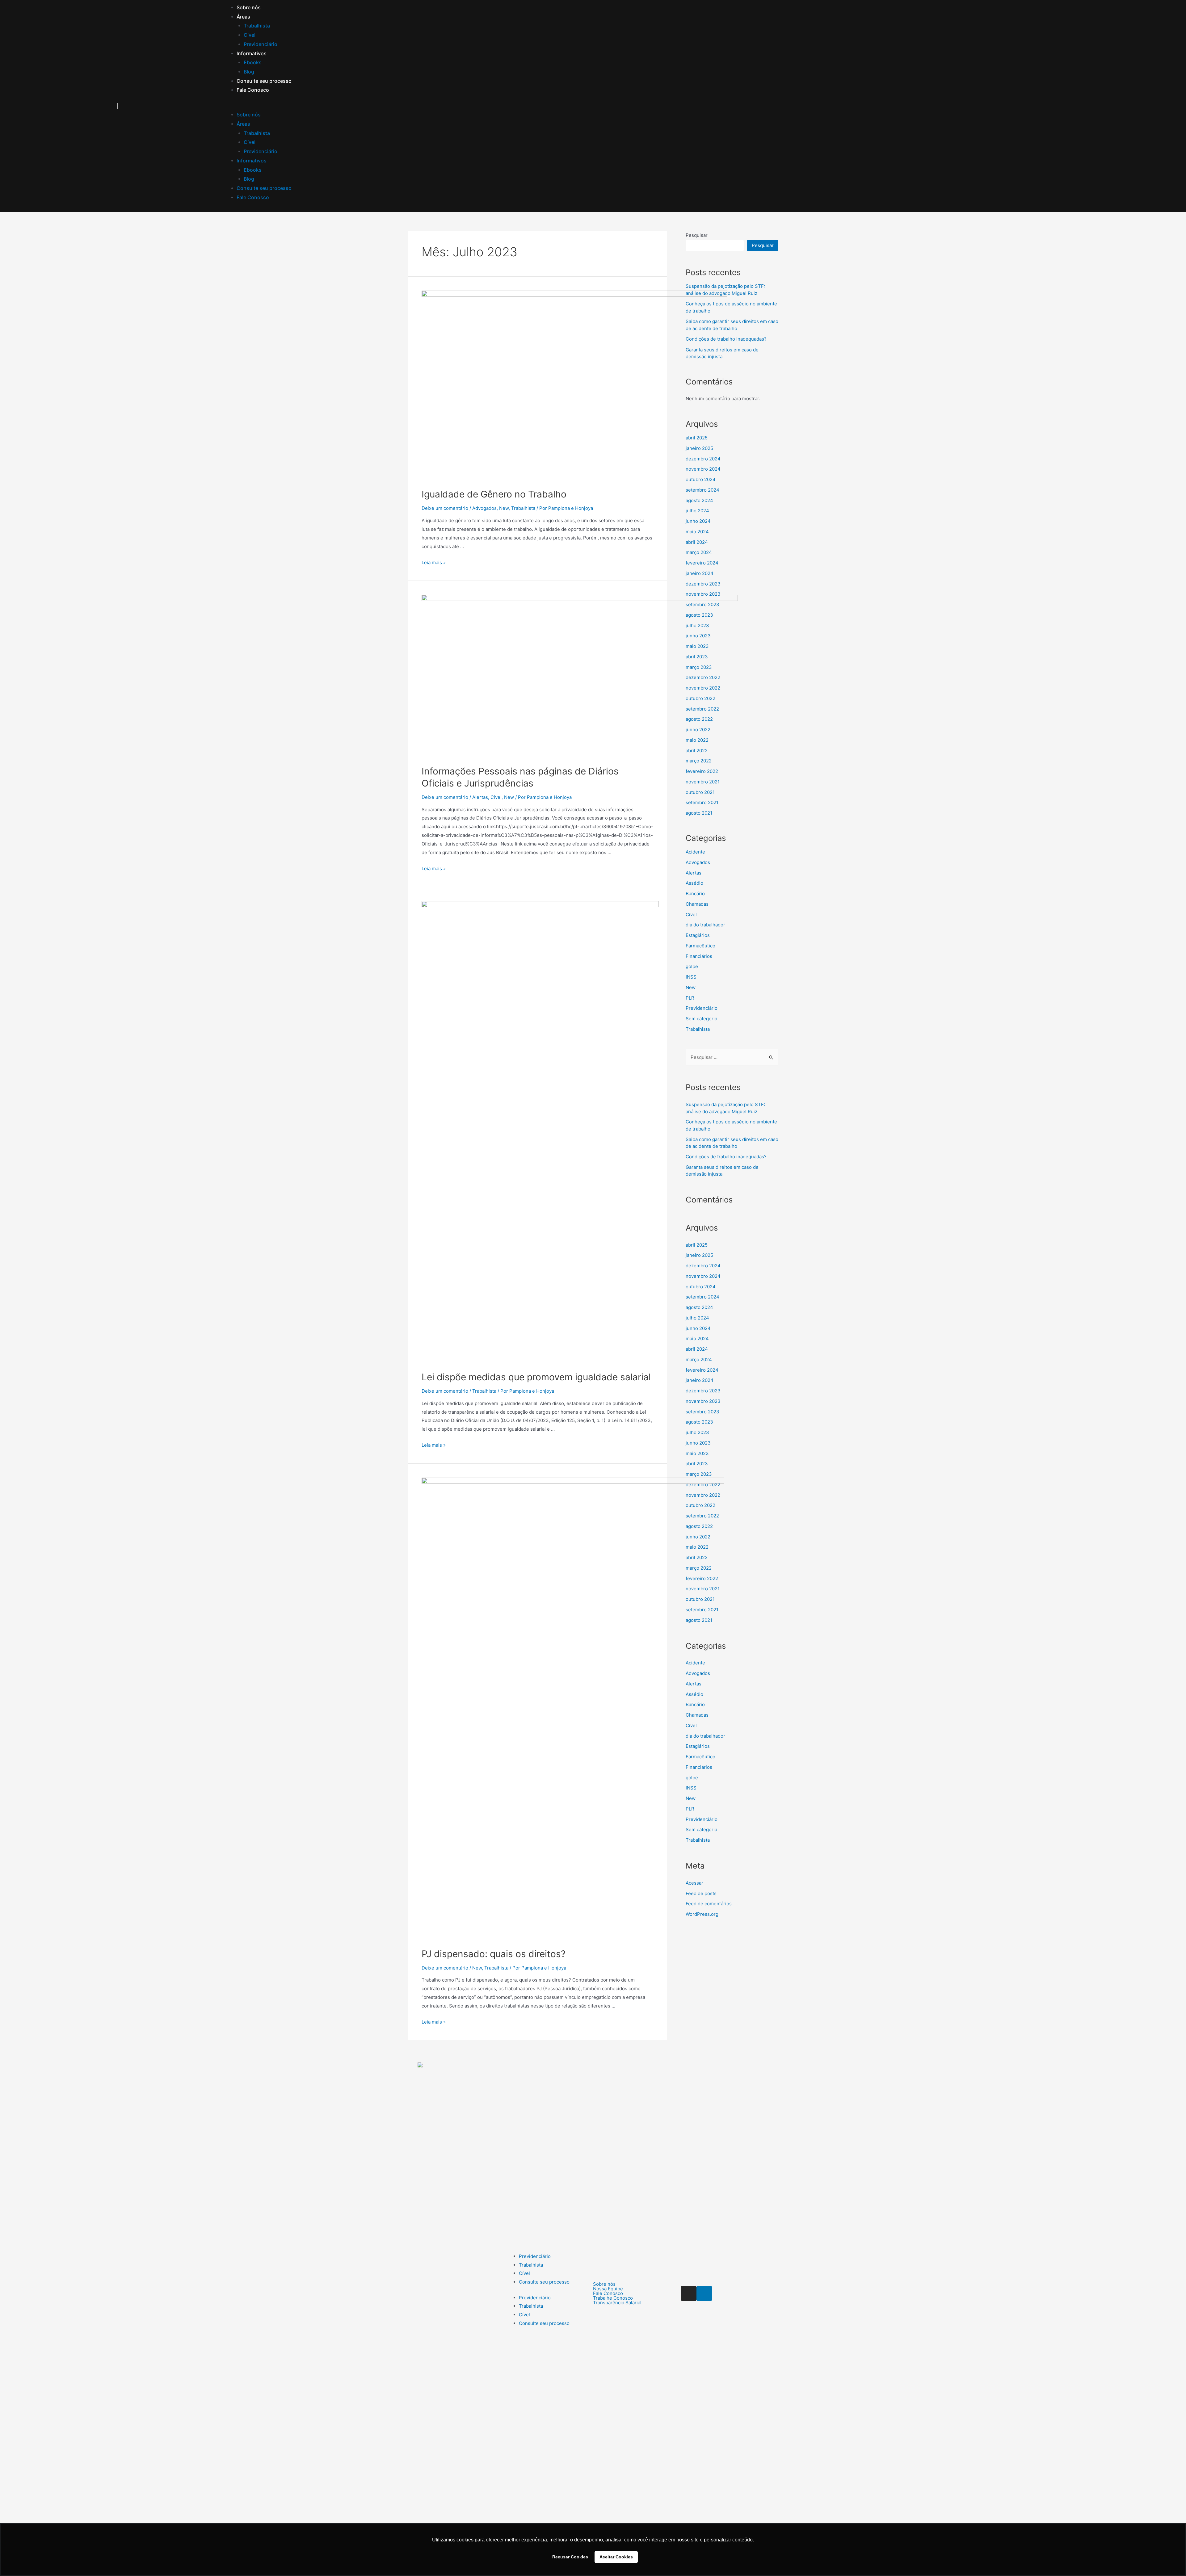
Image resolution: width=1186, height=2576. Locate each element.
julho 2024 (697, 511)
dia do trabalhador (705, 925)
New (504, 508)
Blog (249, 72)
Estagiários (698, 935)
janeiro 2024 (700, 573)
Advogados (484, 508)
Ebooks (253, 62)
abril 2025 (697, 1245)
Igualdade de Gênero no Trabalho (494, 494)
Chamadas (697, 904)
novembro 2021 (703, 782)
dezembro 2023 (703, 584)
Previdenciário (261, 44)
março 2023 (699, 1474)
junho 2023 (698, 1443)
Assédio (694, 883)
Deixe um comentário (445, 508)
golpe (692, 966)
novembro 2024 (703, 1276)
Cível (250, 35)
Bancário (695, 894)
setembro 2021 (702, 802)
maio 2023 (697, 1453)
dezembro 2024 (703, 1266)
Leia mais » (434, 562)
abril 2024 (697, 542)
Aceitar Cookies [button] (616, 2557)
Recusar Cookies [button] (570, 2557)
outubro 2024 (701, 1287)
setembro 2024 (702, 490)
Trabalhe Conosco (613, 2298)
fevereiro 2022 (702, 771)
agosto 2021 (699, 813)
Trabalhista (257, 26)
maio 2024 (697, 532)
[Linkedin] (704, 2293)
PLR (690, 998)
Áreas (243, 17)
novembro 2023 (703, 594)
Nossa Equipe (608, 2289)
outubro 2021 (700, 792)
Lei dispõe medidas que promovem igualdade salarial (536, 1377)
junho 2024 (698, 521)
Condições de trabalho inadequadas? (726, 1157)
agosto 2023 (699, 1422)
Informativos (252, 53)
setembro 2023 (702, 1412)
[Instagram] (689, 2293)
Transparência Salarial (617, 2303)
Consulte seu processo (264, 81)
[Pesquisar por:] (732, 1057)
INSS (691, 977)
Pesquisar (697, 235)
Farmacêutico (700, 946)
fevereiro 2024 (702, 563)
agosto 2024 (699, 500)
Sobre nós (249, 7)
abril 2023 (697, 1464)
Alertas (480, 797)
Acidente (695, 852)
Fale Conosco (253, 90)
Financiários (699, 956)
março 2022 (699, 761)
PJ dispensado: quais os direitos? (494, 1954)
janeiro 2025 (699, 1255)
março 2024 (699, 552)
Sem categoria (701, 1019)
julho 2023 (697, 1432)
